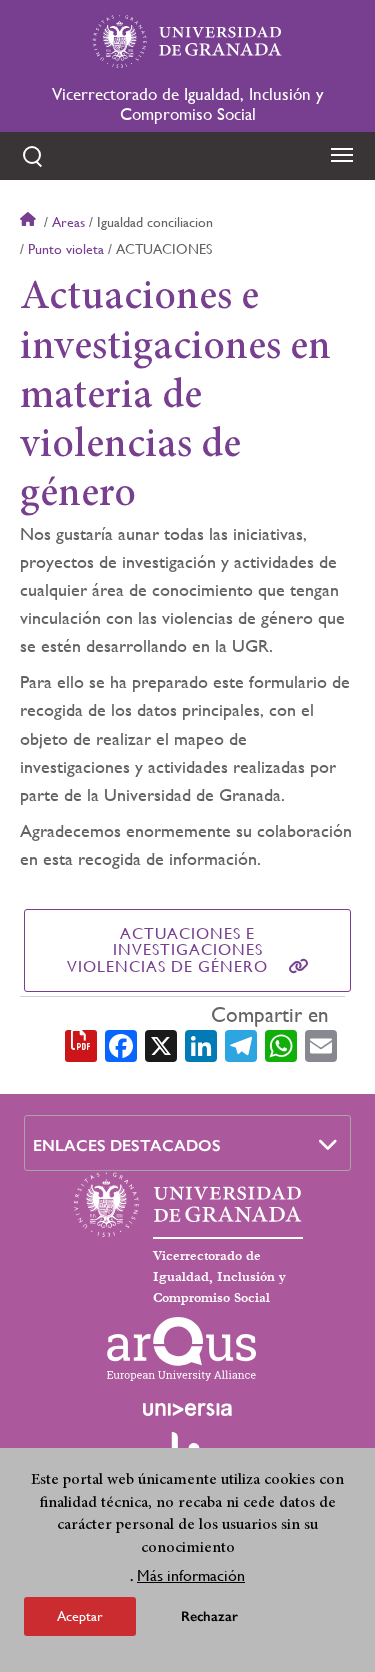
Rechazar (209, 1616)
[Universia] (188, 1409)
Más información (191, 1575)
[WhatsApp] (281, 1044)
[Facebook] (121, 1044)
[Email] (321, 1044)
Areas (68, 222)
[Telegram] (241, 1044)
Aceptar (80, 1616)
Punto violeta (66, 249)
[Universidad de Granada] (188, 41)
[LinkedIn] (201, 1044)
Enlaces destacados (127, 1145)
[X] (161, 1044)
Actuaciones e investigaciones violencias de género (167, 950)
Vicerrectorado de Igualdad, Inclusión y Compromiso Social (187, 104)
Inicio (30, 222)
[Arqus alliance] (182, 1349)
